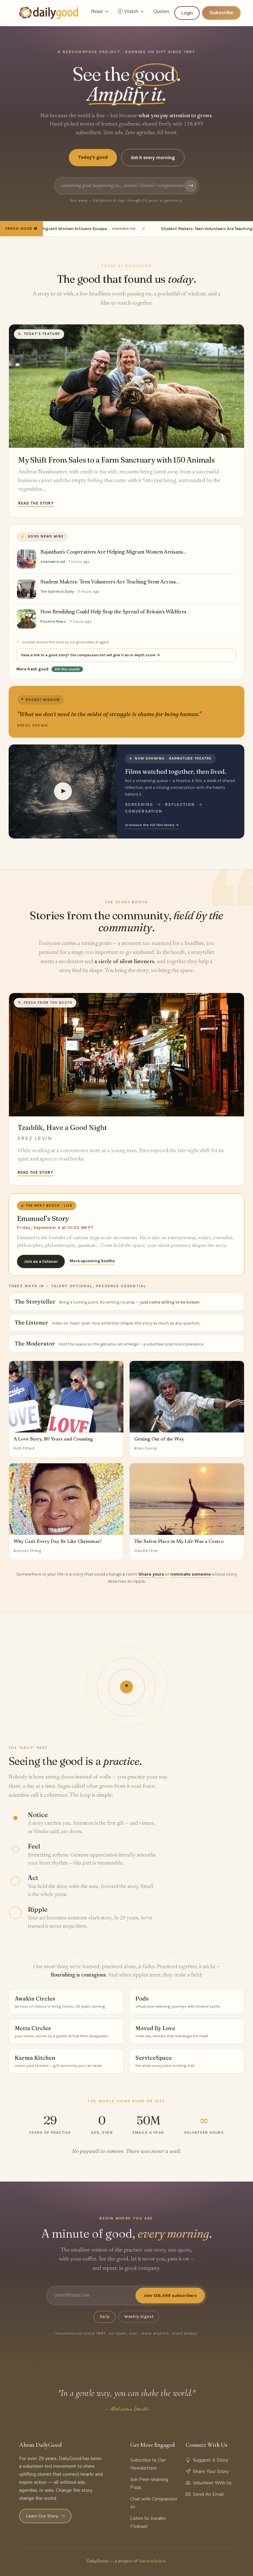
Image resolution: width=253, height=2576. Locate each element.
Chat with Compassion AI (154, 2503)
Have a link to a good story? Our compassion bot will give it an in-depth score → (91, 655)
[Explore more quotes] (126, 712)
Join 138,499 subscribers (170, 2296)
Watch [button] (132, 11)
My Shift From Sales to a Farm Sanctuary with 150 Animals (116, 460)
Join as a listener (41, 1261)
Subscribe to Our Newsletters (148, 2464)
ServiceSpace (152, 2561)
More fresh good (48, 669)
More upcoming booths (92, 1261)
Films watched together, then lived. (176, 771)
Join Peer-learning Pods (149, 2483)
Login (187, 13)
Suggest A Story (211, 2460)
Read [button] (97, 11)
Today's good (93, 157)
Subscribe (221, 13)
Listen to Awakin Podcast (148, 2522)
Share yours (151, 1574)
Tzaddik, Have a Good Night (62, 1127)
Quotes (161, 11)
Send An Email (208, 2494)
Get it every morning (153, 158)
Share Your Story (211, 2471)
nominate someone (191, 1574)
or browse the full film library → (152, 825)
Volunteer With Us (212, 2483)
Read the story (36, 503)
